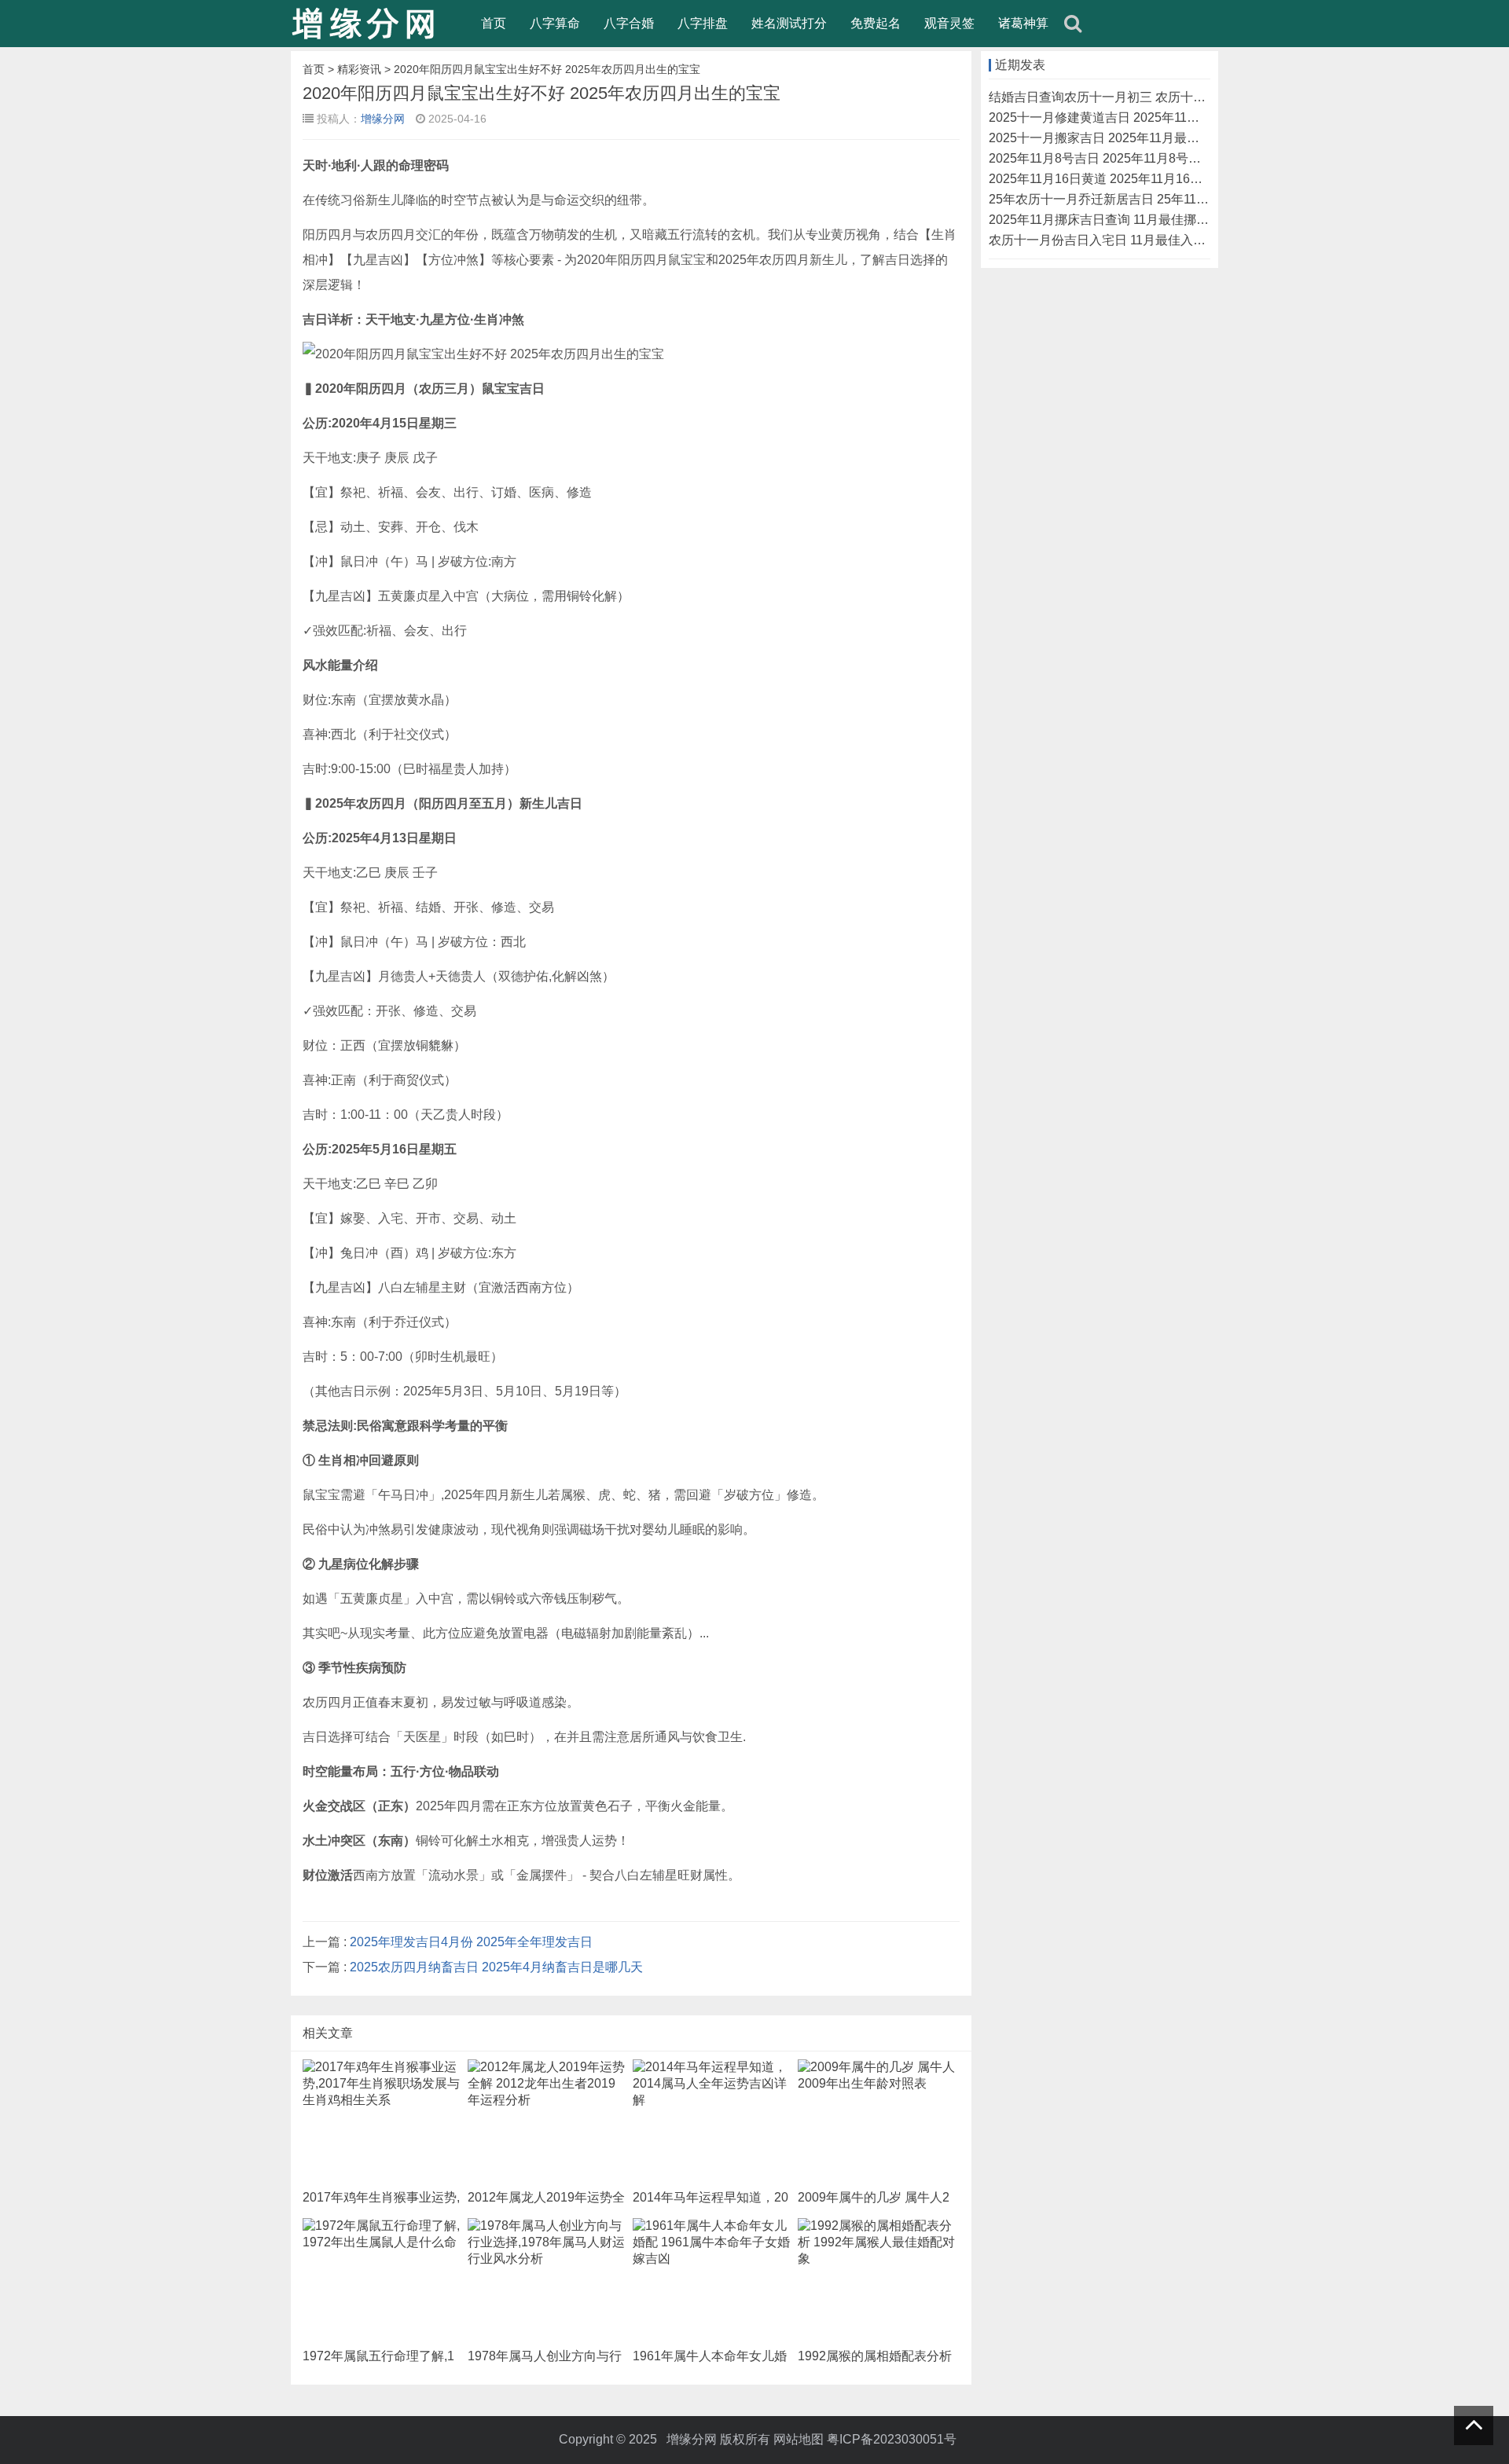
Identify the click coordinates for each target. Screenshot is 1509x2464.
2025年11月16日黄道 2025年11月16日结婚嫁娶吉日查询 (1146, 179)
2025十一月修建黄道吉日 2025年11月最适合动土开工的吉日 (1157, 117)
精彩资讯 (359, 69)
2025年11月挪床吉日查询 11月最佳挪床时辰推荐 (1124, 220)
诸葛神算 (1023, 23)
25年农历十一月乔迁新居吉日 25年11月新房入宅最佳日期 (1149, 199)
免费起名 (876, 23)
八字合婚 (629, 23)
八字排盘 (703, 23)
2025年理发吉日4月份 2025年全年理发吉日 (471, 1942)
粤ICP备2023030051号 (892, 2439)
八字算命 (555, 23)
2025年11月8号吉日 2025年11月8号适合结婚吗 (1120, 158)
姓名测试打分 (789, 23)
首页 (494, 23)
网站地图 (799, 2439)
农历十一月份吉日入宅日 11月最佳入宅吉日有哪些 (1129, 240)
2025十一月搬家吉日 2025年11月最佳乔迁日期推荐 (1132, 138)
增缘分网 (383, 119)
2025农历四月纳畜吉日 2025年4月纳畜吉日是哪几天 (496, 1967)
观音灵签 (949, 23)
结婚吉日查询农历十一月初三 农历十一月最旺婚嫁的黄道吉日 (1160, 97)
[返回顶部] (1474, 2425)
